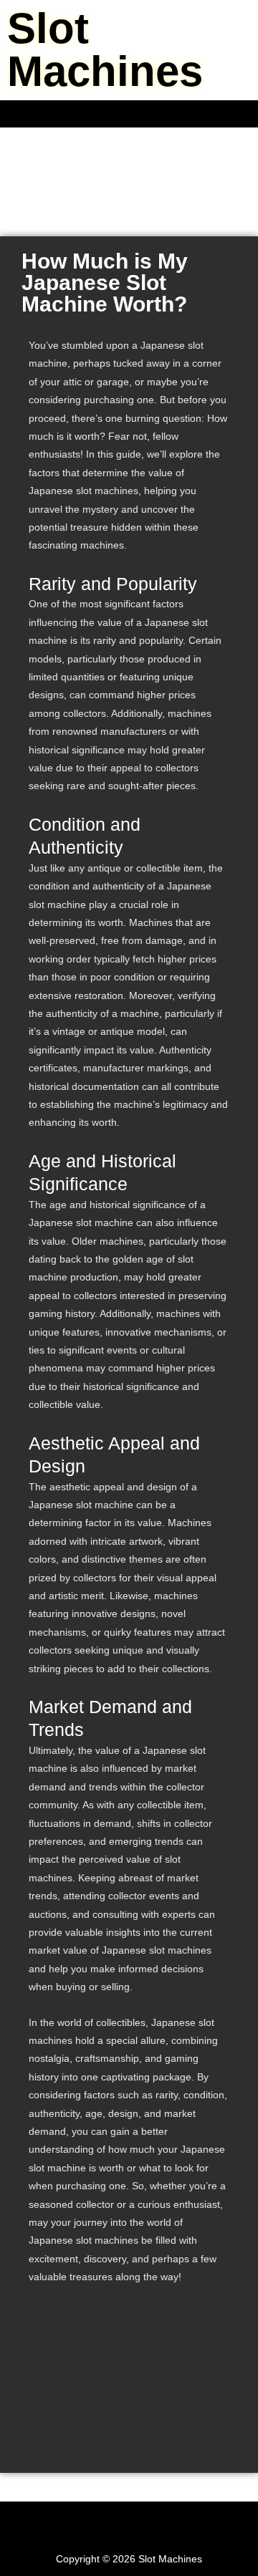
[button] (129, 114)
